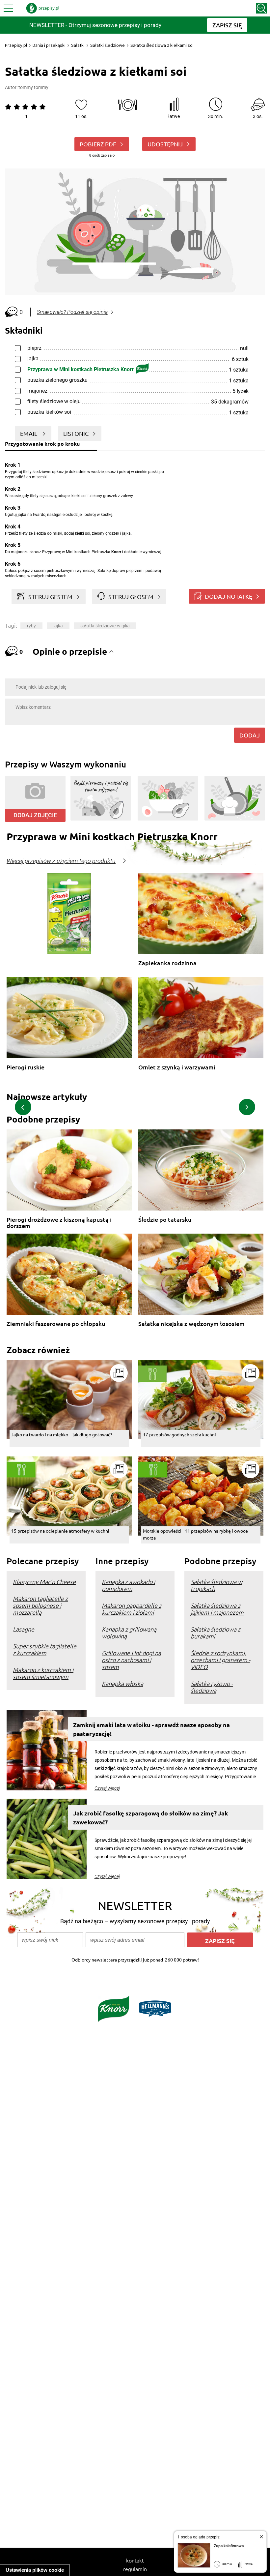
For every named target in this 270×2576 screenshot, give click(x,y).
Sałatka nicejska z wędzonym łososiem (191, 1324)
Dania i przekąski (49, 45)
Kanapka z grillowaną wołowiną (129, 1632)
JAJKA (58, 626)
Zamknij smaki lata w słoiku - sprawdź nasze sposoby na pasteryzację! (151, 1729)
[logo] (43, 8)
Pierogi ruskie (26, 1067)
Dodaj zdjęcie (35, 815)
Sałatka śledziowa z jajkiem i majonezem (217, 1609)
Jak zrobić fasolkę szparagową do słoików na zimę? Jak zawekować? (150, 1817)
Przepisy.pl (16, 45)
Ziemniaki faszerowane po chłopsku (56, 1324)
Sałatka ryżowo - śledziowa (212, 1687)
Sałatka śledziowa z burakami (216, 1632)
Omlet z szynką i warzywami (177, 1067)
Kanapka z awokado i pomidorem (128, 1585)
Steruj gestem (50, 597)
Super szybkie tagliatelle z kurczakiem (45, 1649)
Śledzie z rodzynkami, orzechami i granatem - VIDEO (220, 1660)
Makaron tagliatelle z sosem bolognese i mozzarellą (40, 1605)
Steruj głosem (131, 597)
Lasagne (24, 1629)
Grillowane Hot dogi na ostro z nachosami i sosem (131, 1660)
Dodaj (250, 735)
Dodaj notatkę (229, 596)
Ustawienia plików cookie (35, 2570)
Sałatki (78, 45)
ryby (31, 626)
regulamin (135, 2569)
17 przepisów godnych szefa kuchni (179, 1434)
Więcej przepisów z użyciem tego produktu (61, 861)
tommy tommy (33, 87)
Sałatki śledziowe (108, 45)
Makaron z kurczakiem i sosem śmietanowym (43, 1673)
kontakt (135, 2560)
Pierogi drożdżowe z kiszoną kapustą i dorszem (59, 1223)
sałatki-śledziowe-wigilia (105, 626)
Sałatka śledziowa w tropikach (216, 1585)
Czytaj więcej (107, 1788)
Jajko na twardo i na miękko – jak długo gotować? (62, 1434)
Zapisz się (220, 1941)
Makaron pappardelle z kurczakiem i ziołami (132, 1609)
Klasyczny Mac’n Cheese (44, 1582)
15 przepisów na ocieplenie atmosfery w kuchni (60, 1531)
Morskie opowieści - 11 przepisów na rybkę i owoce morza (195, 1534)
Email (29, 433)
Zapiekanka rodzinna (167, 963)
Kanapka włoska (122, 1683)
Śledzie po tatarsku (165, 1220)
